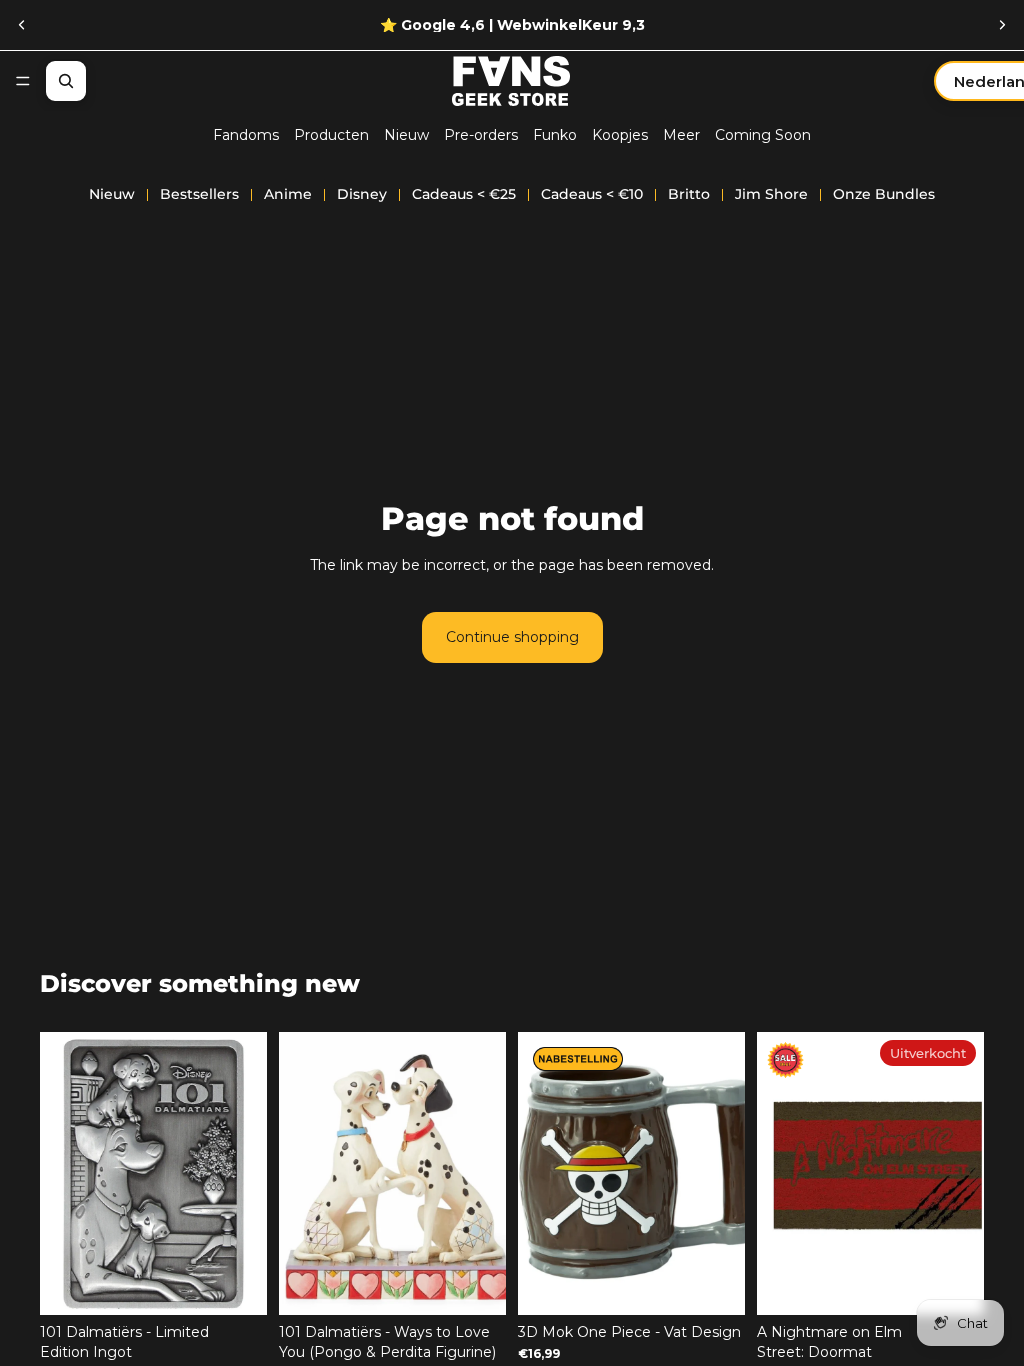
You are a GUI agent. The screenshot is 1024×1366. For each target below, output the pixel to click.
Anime (288, 194)
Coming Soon (763, 135)
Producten (331, 135)
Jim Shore (771, 194)
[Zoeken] (66, 81)
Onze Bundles (884, 194)
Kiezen (492, 1284)
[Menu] (23, 81)
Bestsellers (199, 194)
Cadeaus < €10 (592, 194)
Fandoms (246, 135)
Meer (681, 135)
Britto (689, 194)
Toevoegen (253, 1284)
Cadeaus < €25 (464, 194)
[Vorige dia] (22, 25)
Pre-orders (481, 135)
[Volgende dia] (1002, 25)
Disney (362, 194)
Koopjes (620, 135)
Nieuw (406, 135)
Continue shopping (512, 637)
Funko (555, 135)
